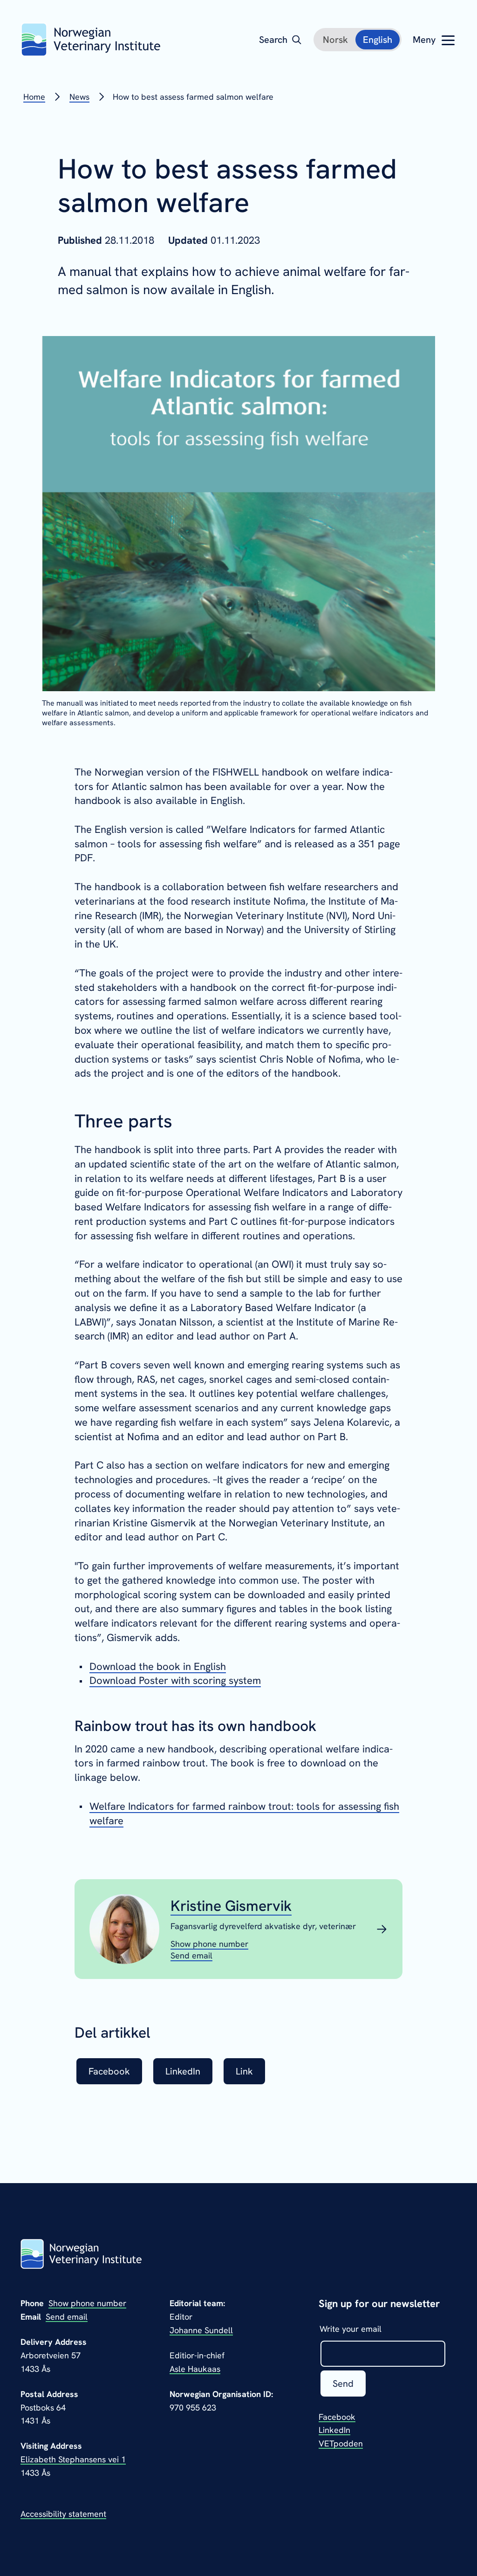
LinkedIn (334, 2430)
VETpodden (341, 2443)
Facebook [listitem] (109, 2071)
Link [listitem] (244, 2071)
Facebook (337, 2417)
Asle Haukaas (195, 2369)
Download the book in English (158, 1666)
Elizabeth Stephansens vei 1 (73, 2459)
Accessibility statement (63, 2514)
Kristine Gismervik (231, 1906)
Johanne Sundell (201, 2330)
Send (343, 2384)
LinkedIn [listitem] (183, 2071)
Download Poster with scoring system (175, 1680)
